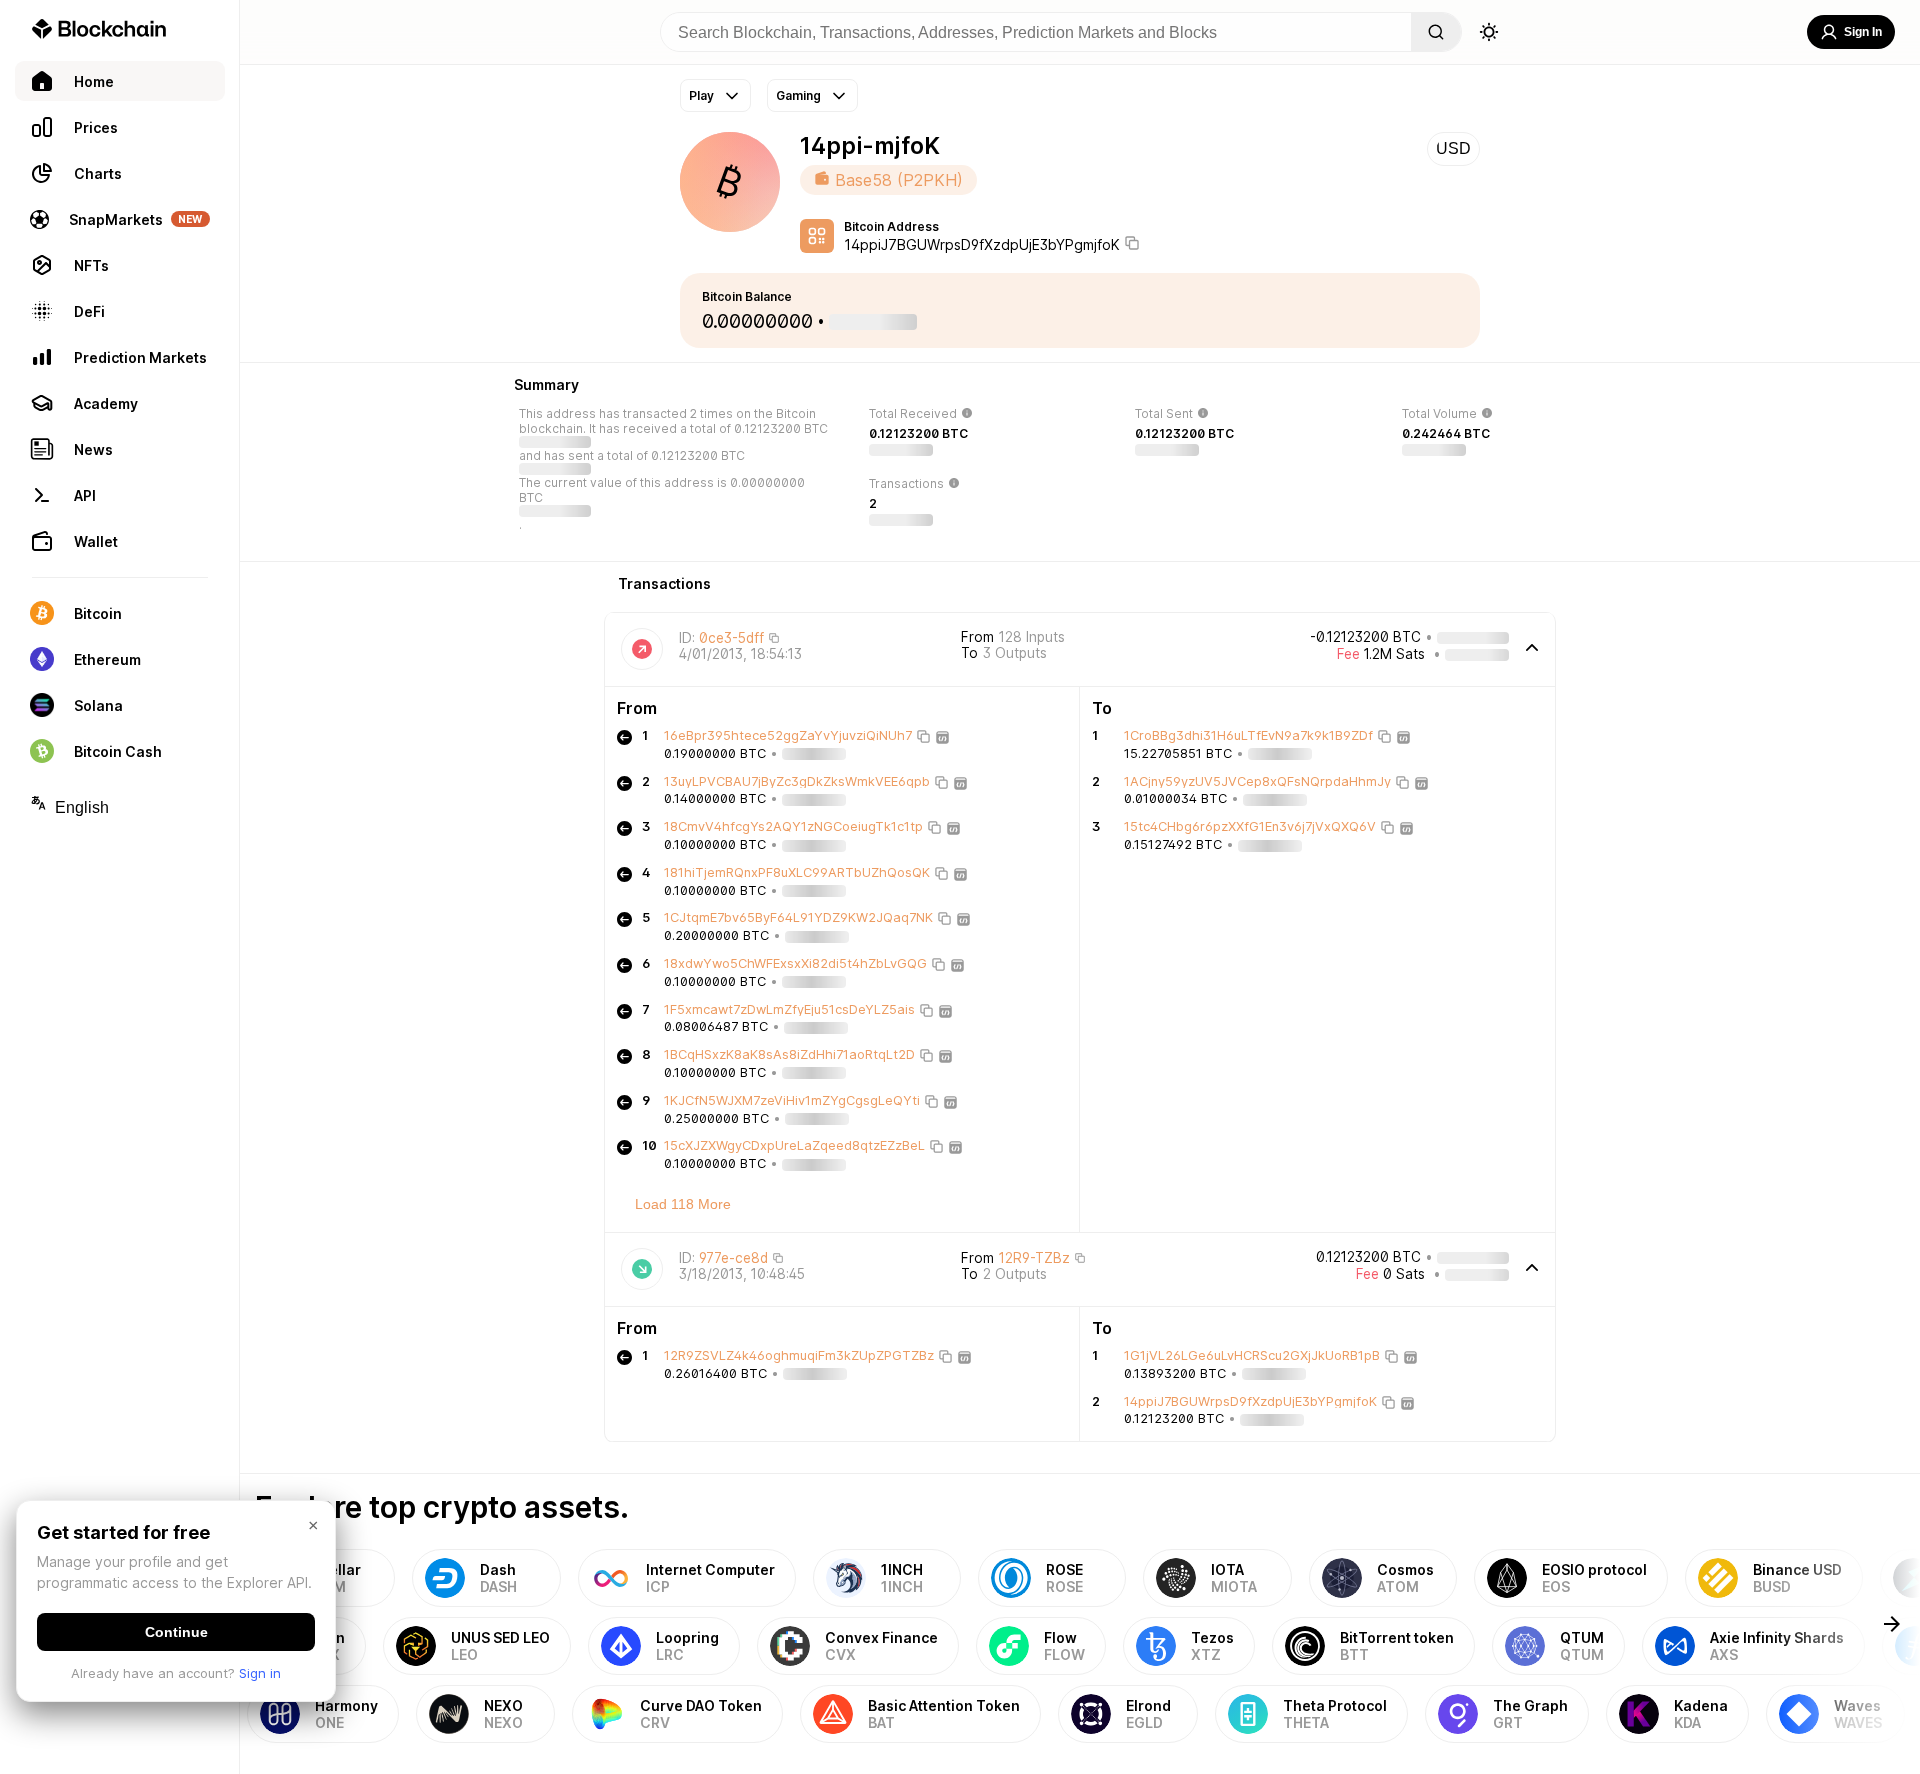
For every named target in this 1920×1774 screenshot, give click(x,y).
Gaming (798, 95)
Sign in (260, 1673)
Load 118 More (683, 1204)
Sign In (1863, 32)
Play (701, 95)
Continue (176, 1632)
